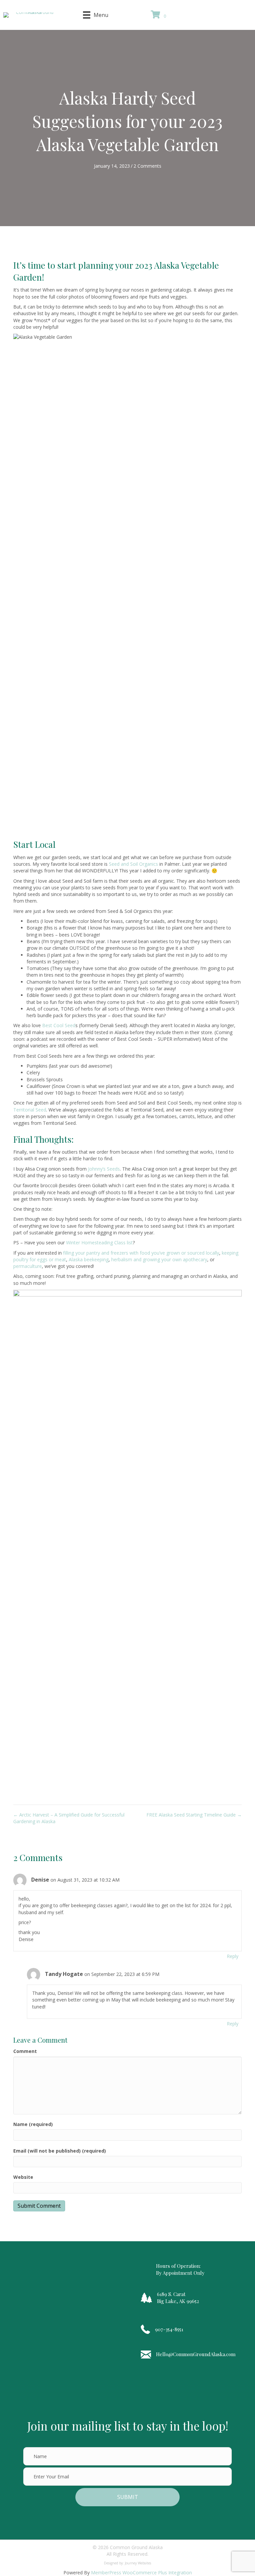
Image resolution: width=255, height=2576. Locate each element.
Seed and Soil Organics (133, 864)
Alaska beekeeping (89, 1259)
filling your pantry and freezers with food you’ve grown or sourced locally (141, 1253)
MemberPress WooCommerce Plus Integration (141, 2573)
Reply (233, 1956)
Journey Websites (138, 2563)
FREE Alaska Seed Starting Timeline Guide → (194, 1815)
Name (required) (33, 2124)
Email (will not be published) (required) (60, 2151)
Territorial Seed (30, 1110)
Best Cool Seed (59, 1025)
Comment (25, 2051)
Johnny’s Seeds (104, 1169)
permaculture (28, 1266)
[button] (204, 15)
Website (23, 2177)
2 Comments (147, 166)
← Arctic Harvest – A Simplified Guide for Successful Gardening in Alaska (69, 1818)
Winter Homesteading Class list (99, 1243)
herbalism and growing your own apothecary (159, 1259)
